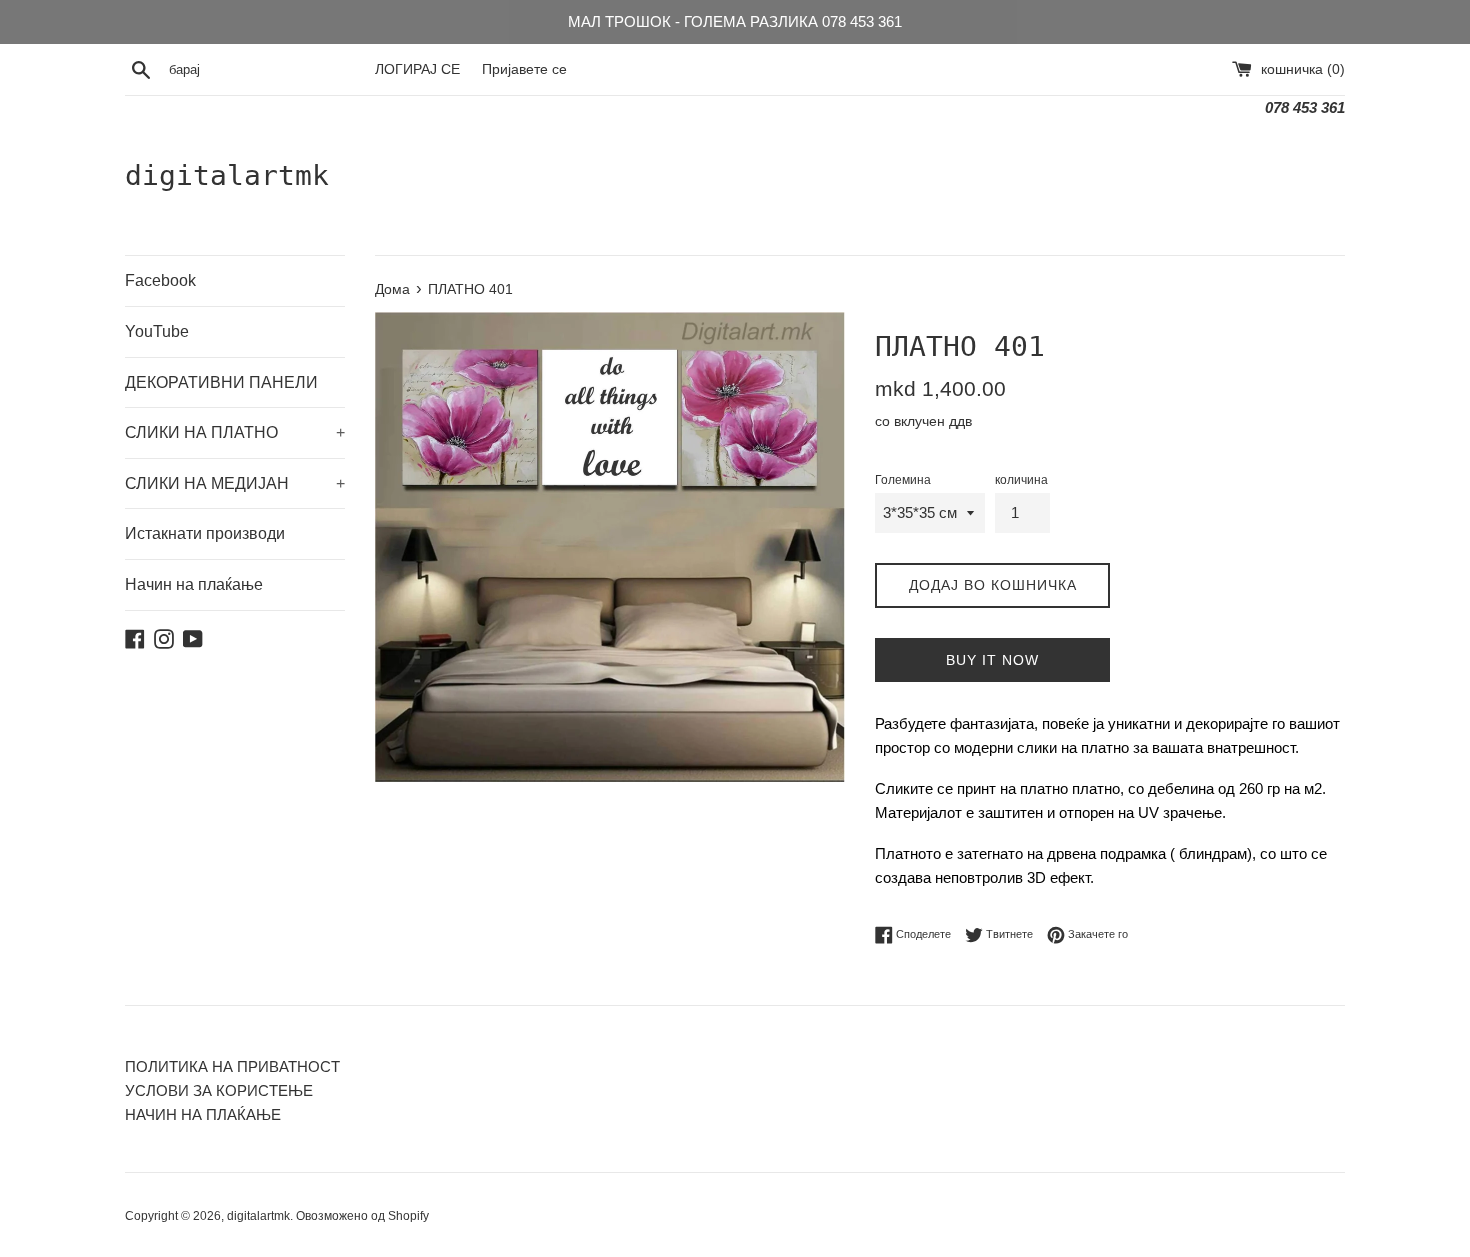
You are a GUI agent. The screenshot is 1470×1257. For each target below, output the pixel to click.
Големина (903, 480)
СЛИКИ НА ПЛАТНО (235, 432)
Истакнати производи (205, 533)
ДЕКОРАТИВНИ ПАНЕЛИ (221, 382)
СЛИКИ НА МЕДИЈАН (235, 483)
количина (1021, 480)
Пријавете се (524, 69)
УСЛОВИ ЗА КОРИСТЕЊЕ (219, 1090)
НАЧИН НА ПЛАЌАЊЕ (203, 1114)
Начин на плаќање (194, 584)
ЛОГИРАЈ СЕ (417, 69)
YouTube (157, 331)
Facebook (160, 280)
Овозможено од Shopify (362, 1216)
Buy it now (992, 660)
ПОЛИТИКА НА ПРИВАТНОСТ (232, 1066)
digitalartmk (227, 175)
